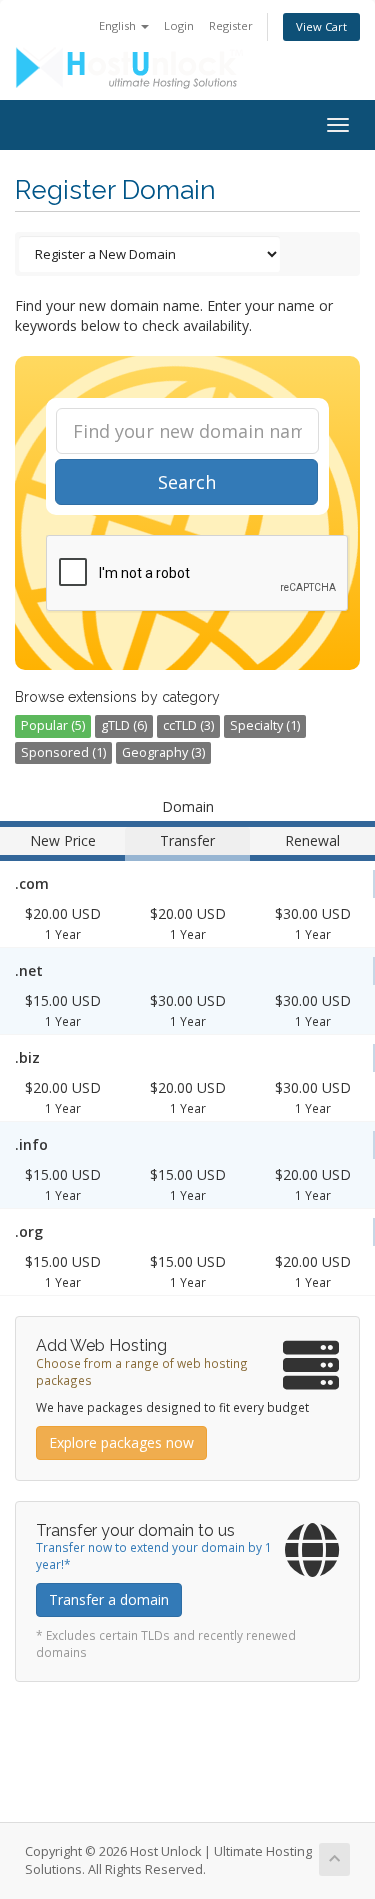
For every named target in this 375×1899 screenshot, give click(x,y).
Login (179, 25)
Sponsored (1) (63, 752)
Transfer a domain (109, 1599)
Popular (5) (53, 725)
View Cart (321, 26)
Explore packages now (121, 1442)
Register (231, 25)
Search (187, 482)
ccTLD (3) (188, 725)
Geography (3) (163, 752)
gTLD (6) (124, 725)
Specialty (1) (265, 725)
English (119, 25)
